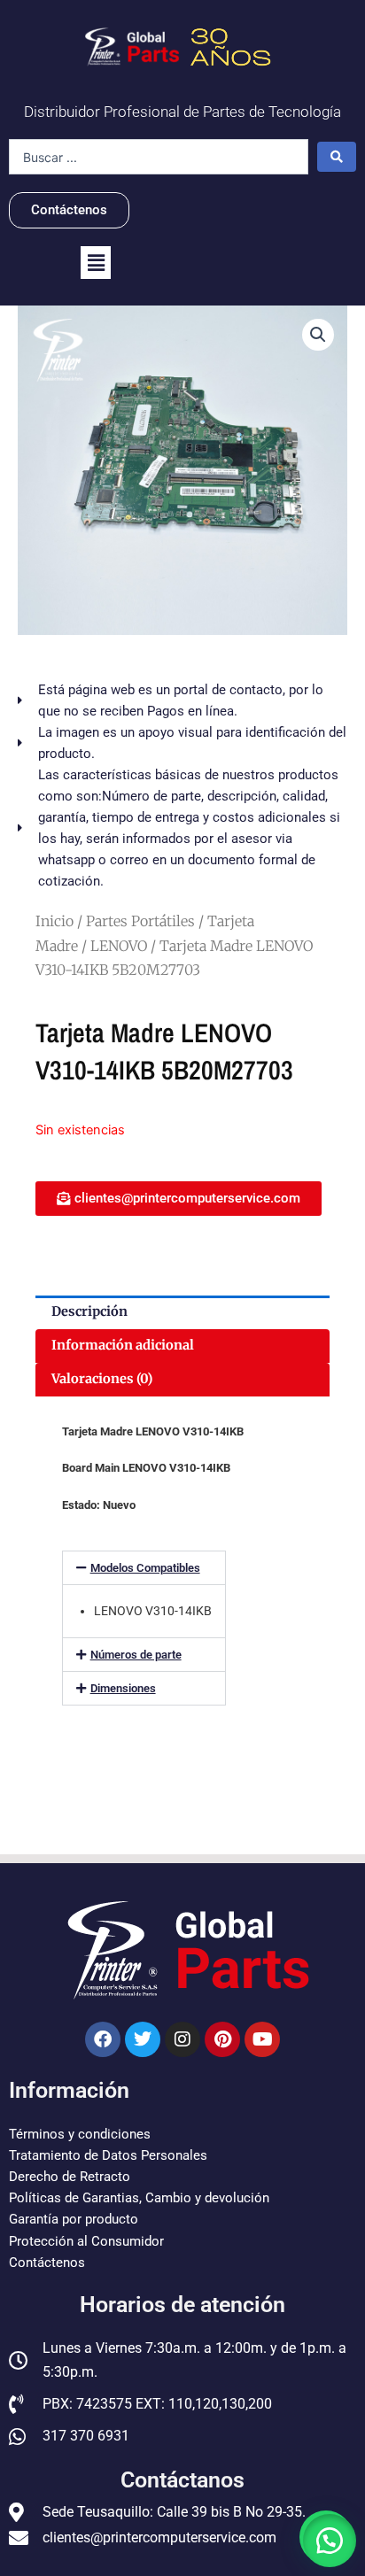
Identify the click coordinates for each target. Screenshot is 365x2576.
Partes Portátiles (140, 921)
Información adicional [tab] (123, 1345)
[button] (96, 263)
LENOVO (119, 946)
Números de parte (136, 1655)
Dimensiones (123, 1688)
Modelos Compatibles (145, 1568)
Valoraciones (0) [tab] (102, 1379)
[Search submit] (337, 157)
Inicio (54, 921)
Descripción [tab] (89, 1311)
